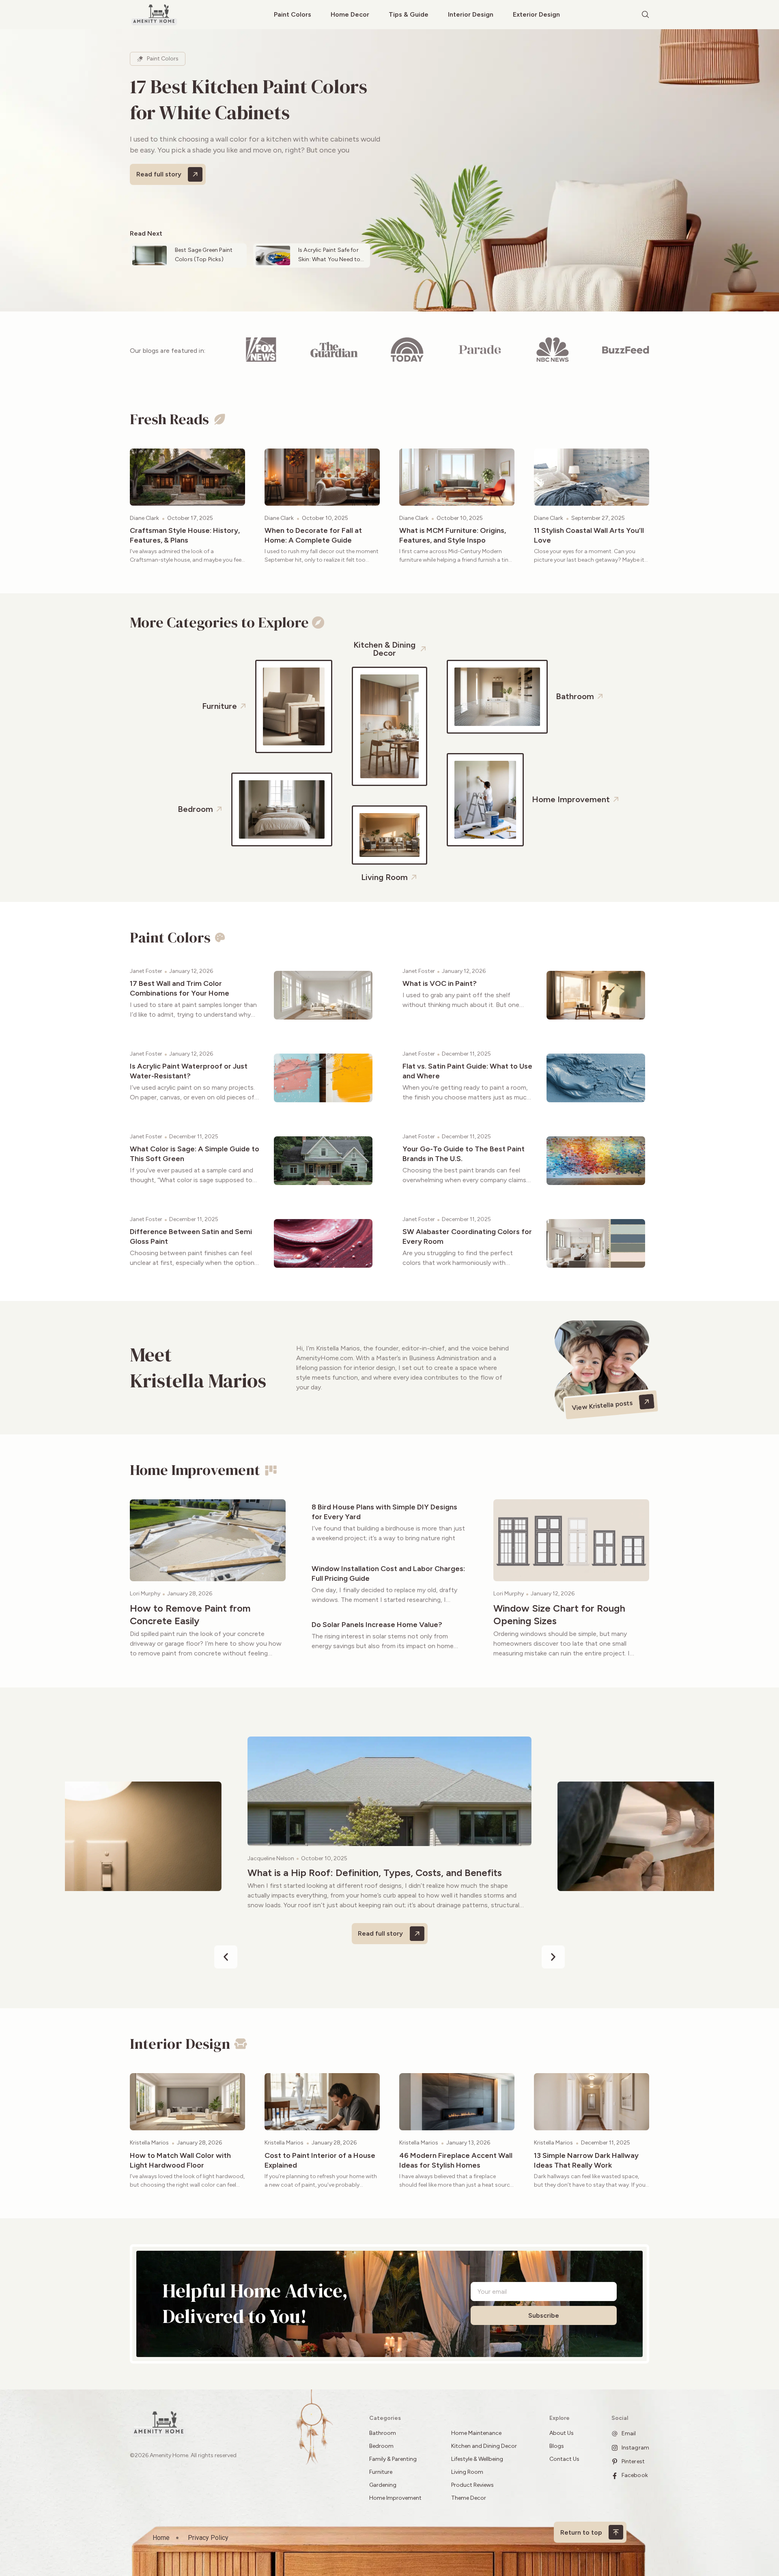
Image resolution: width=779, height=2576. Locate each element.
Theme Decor (469, 2498)
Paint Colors (293, 14)
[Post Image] (187, 477)
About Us (562, 2433)
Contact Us (564, 2459)
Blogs (557, 2446)
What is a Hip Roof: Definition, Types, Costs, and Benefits (375, 1873)
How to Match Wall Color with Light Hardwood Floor (180, 2160)
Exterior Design (536, 14)
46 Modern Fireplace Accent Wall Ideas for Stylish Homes (456, 2160)
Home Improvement (395, 2498)
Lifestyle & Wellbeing (477, 2459)
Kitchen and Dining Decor (484, 2446)
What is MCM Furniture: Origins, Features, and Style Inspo (453, 535)
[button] (226, 1957)
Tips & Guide (409, 14)
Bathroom (383, 2433)
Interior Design (471, 14)
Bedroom (381, 2446)
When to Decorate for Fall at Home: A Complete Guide (313, 535)
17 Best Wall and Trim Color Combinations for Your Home (180, 988)
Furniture (381, 2472)
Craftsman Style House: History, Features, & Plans (185, 535)
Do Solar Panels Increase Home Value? (377, 1625)
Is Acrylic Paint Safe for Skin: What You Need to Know (329, 259)
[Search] (646, 15)
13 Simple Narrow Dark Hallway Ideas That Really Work (586, 2160)
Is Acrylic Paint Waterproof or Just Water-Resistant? (189, 1071)
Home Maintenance (476, 2433)
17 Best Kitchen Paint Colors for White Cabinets (249, 99)
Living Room (467, 2472)
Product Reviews (473, 2485)
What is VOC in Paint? (440, 983)
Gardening (383, 2485)
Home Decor (350, 14)
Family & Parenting (393, 2459)
